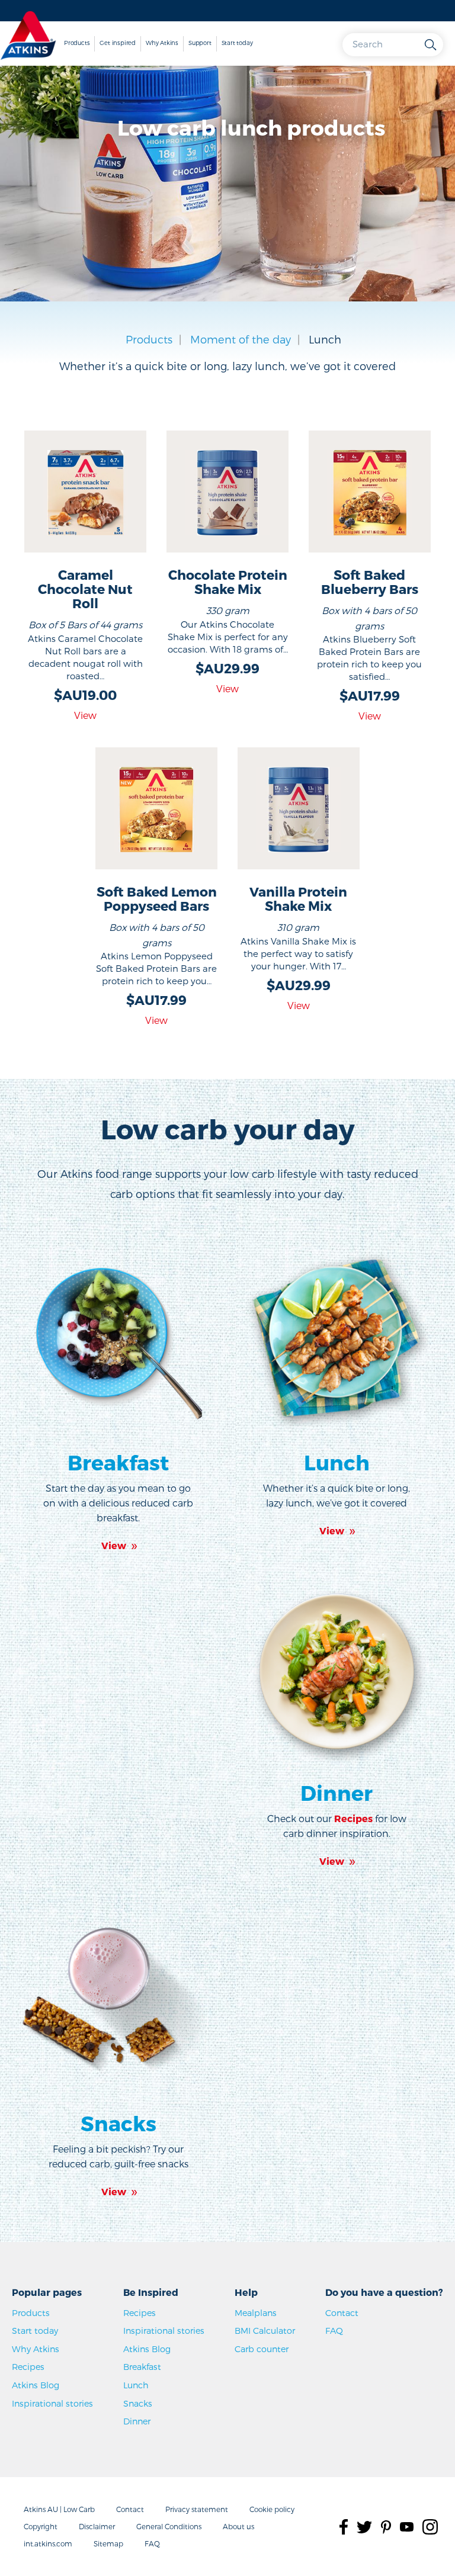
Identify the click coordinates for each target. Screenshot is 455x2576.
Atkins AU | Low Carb (59, 2509)
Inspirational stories (52, 2403)
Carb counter (262, 2349)
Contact (342, 2313)
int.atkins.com (48, 2543)
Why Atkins (162, 43)
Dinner (337, 1793)
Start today (237, 43)
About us (238, 2526)
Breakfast (118, 1462)
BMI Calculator (265, 2331)
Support (200, 43)
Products (77, 43)
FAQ (334, 2331)
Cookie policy (272, 2509)
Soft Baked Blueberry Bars (370, 582)
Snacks (118, 2123)
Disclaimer (97, 2526)
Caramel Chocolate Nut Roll (85, 589)
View (85, 715)
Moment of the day (241, 339)
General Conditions (169, 2526)
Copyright (41, 2526)
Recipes (28, 2367)
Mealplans (256, 2313)
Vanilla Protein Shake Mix (298, 898)
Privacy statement (197, 2509)
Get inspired (118, 43)
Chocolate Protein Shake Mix (228, 582)
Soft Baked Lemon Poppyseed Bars (157, 898)
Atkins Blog (36, 2385)
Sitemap (108, 2543)
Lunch (337, 1462)
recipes (353, 1818)
